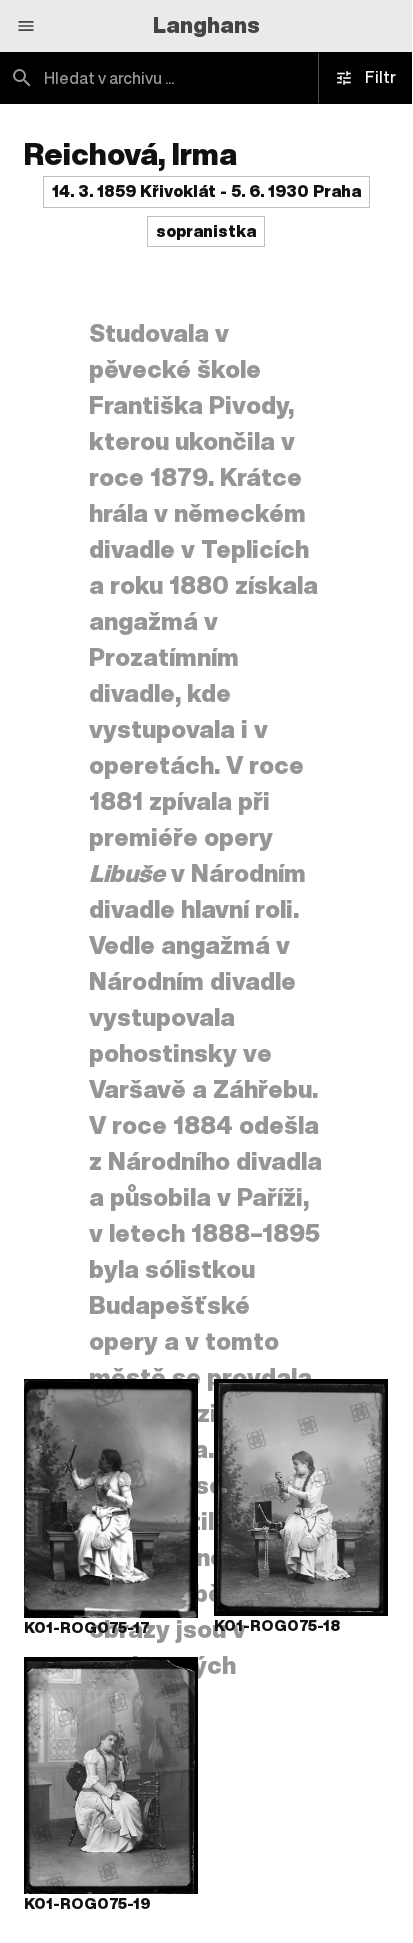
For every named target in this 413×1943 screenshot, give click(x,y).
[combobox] (206, 78)
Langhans (206, 25)
